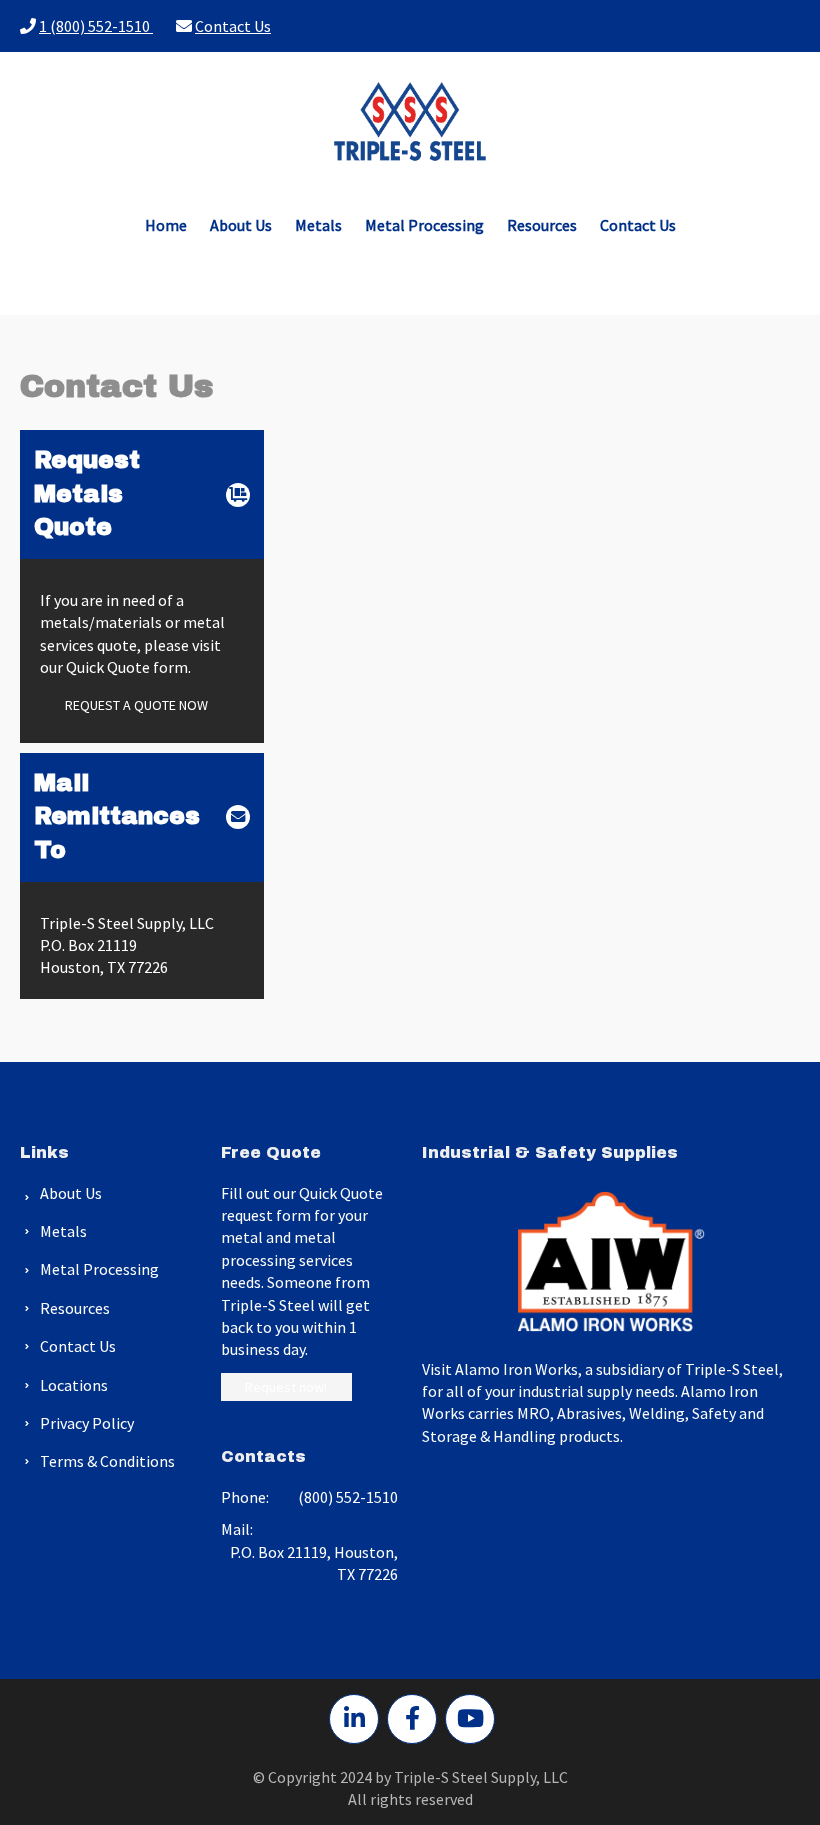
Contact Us (233, 26)
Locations (74, 1385)
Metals (318, 225)
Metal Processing (424, 225)
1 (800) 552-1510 (96, 26)
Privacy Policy (87, 1423)
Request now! (286, 1387)
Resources (542, 225)
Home (166, 225)
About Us (241, 225)
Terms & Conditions (107, 1461)
